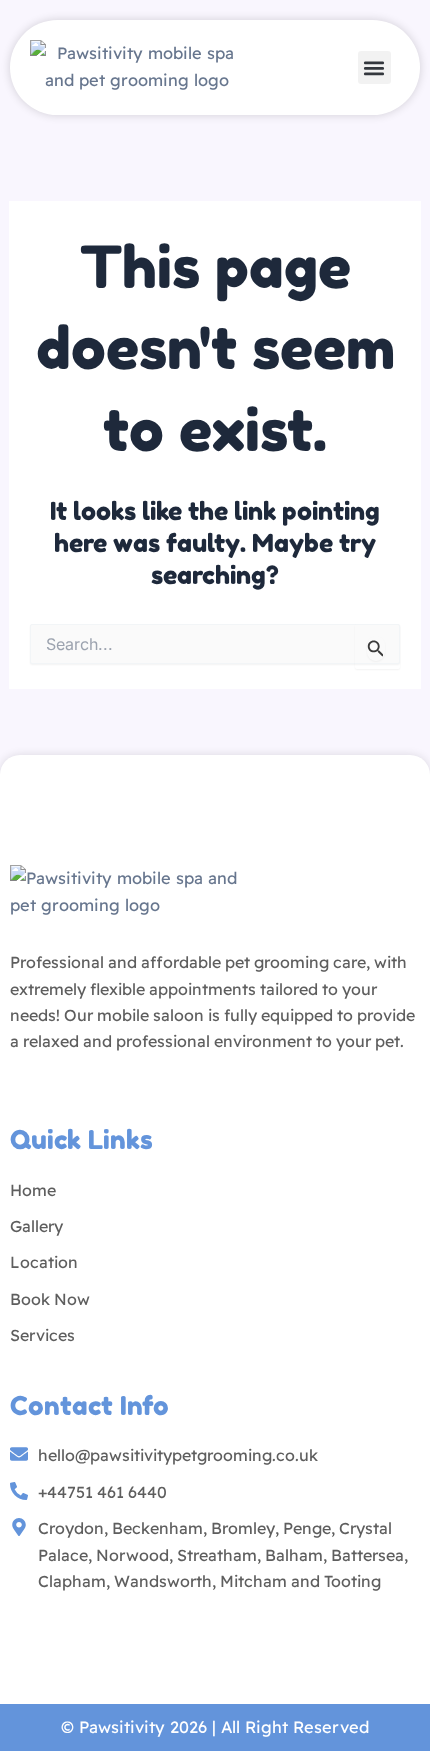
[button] (374, 67)
